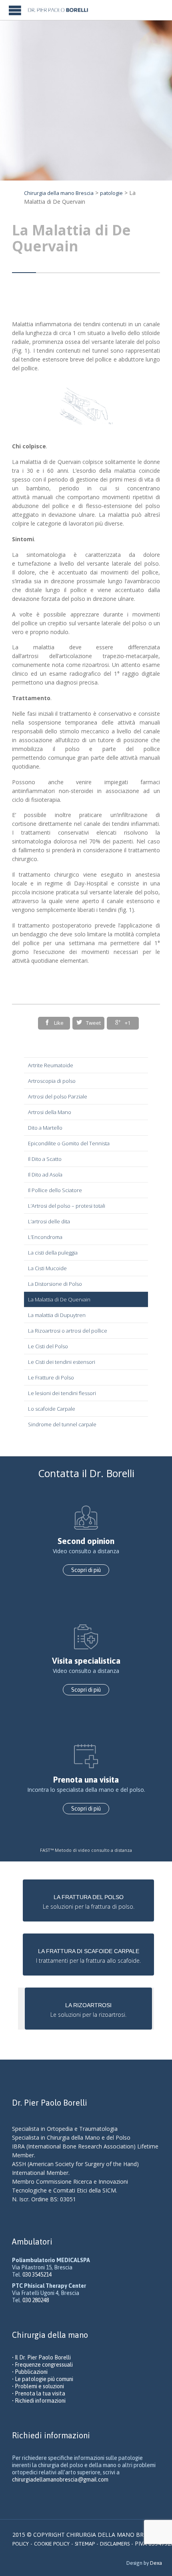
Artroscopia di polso (52, 1081)
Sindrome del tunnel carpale (62, 1424)
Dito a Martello (45, 1128)
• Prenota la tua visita (39, 2393)
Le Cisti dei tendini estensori (62, 1362)
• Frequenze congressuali (42, 2365)
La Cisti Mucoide (47, 1268)
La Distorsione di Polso (55, 1284)
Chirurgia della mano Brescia (59, 193)
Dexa (156, 2563)
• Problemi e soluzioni (38, 2386)
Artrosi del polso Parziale (58, 1096)
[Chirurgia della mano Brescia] (61, 10)
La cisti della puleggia (53, 1253)
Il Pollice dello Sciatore (55, 1190)
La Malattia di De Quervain (59, 1299)
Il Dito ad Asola (45, 1175)
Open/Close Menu (15, 10)
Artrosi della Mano (50, 1112)
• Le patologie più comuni (43, 2379)
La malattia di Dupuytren (57, 1315)
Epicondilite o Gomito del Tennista (69, 1143)
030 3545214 (37, 2275)
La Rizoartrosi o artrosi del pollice (68, 1331)
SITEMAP (85, 2544)
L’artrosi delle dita (49, 1221)
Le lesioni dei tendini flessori (62, 1393)
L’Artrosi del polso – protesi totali (67, 1206)
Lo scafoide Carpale (52, 1409)
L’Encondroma (45, 1237)
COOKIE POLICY (52, 2544)
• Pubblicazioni (30, 2372)
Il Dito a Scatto (45, 1159)
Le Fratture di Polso (51, 1377)
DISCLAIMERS (115, 2544)
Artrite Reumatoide (51, 1065)
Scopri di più (86, 1570)
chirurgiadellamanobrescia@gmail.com (60, 2480)
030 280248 (36, 2300)
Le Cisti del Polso (48, 1346)
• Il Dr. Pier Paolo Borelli (41, 2357)
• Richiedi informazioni (39, 2401)
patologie (111, 193)
